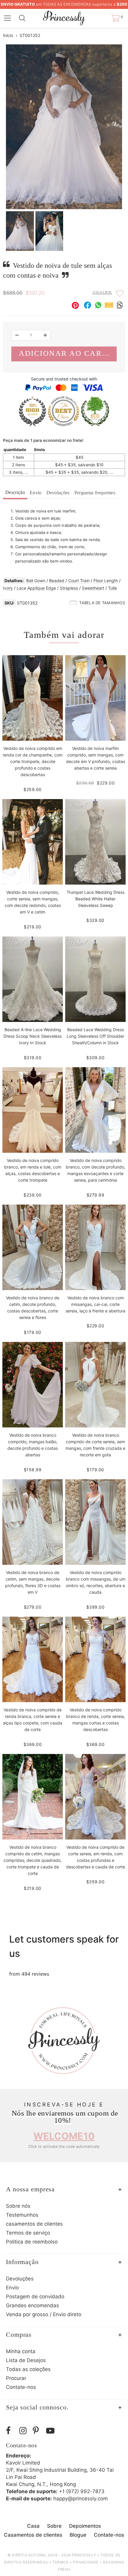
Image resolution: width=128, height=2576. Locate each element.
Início (8, 35)
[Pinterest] (38, 2431)
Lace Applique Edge (36, 588)
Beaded (57, 581)
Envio (36, 493)
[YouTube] (51, 2431)
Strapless (69, 588)
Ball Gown (36, 581)
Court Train (79, 581)
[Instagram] (25, 2431)
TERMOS (61, 2562)
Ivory (8, 588)
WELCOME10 (64, 2136)
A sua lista (102, 293)
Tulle (113, 588)
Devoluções (58, 493)
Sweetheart (93, 588)
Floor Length (106, 581)
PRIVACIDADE (86, 2562)
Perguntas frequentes (95, 493)
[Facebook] (11, 2431)
